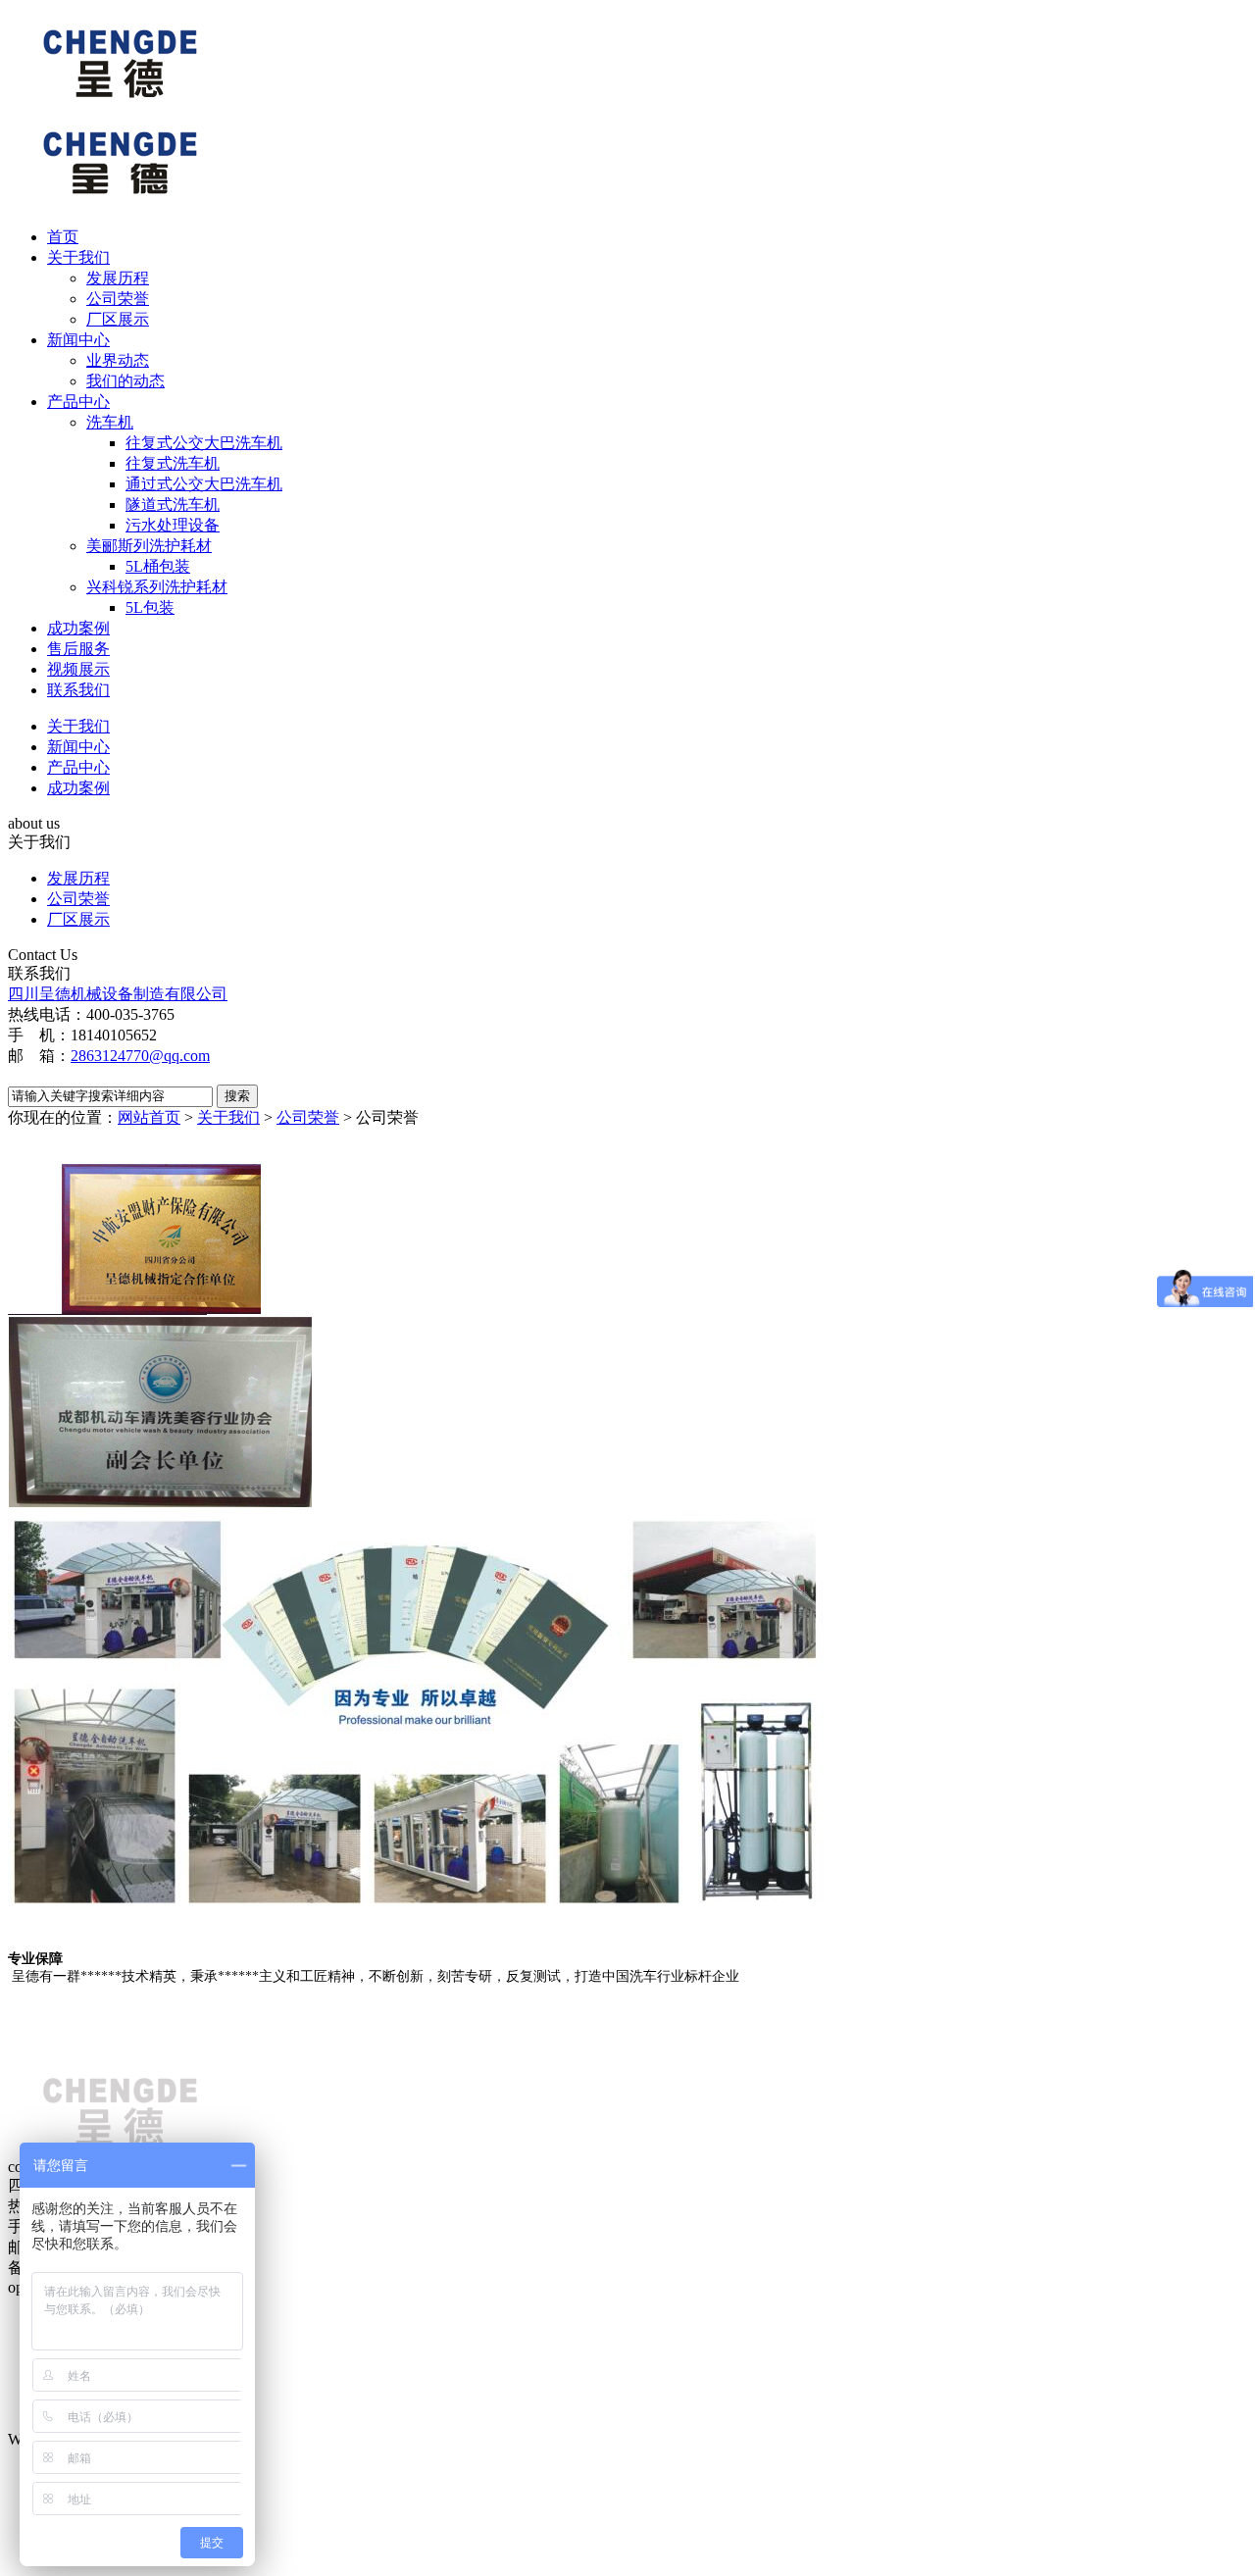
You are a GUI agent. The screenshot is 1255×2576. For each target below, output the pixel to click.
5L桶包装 (158, 566)
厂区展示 (118, 319)
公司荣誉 (118, 299)
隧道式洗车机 (173, 505)
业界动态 (118, 360)
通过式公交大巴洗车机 (204, 484)
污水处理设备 (173, 525)
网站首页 (149, 1117)
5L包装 (150, 607)
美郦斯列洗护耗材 (149, 546)
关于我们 (78, 257)
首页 (63, 237)
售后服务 (78, 649)
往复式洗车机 (173, 463)
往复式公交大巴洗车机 (204, 443)
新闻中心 (78, 340)
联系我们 (78, 690)
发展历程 (118, 278)
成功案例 (78, 628)
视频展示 (78, 669)
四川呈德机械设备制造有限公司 (118, 994)
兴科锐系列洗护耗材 (157, 587)
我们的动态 (125, 381)
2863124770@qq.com (140, 1056)
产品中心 (78, 402)
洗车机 (110, 422)
